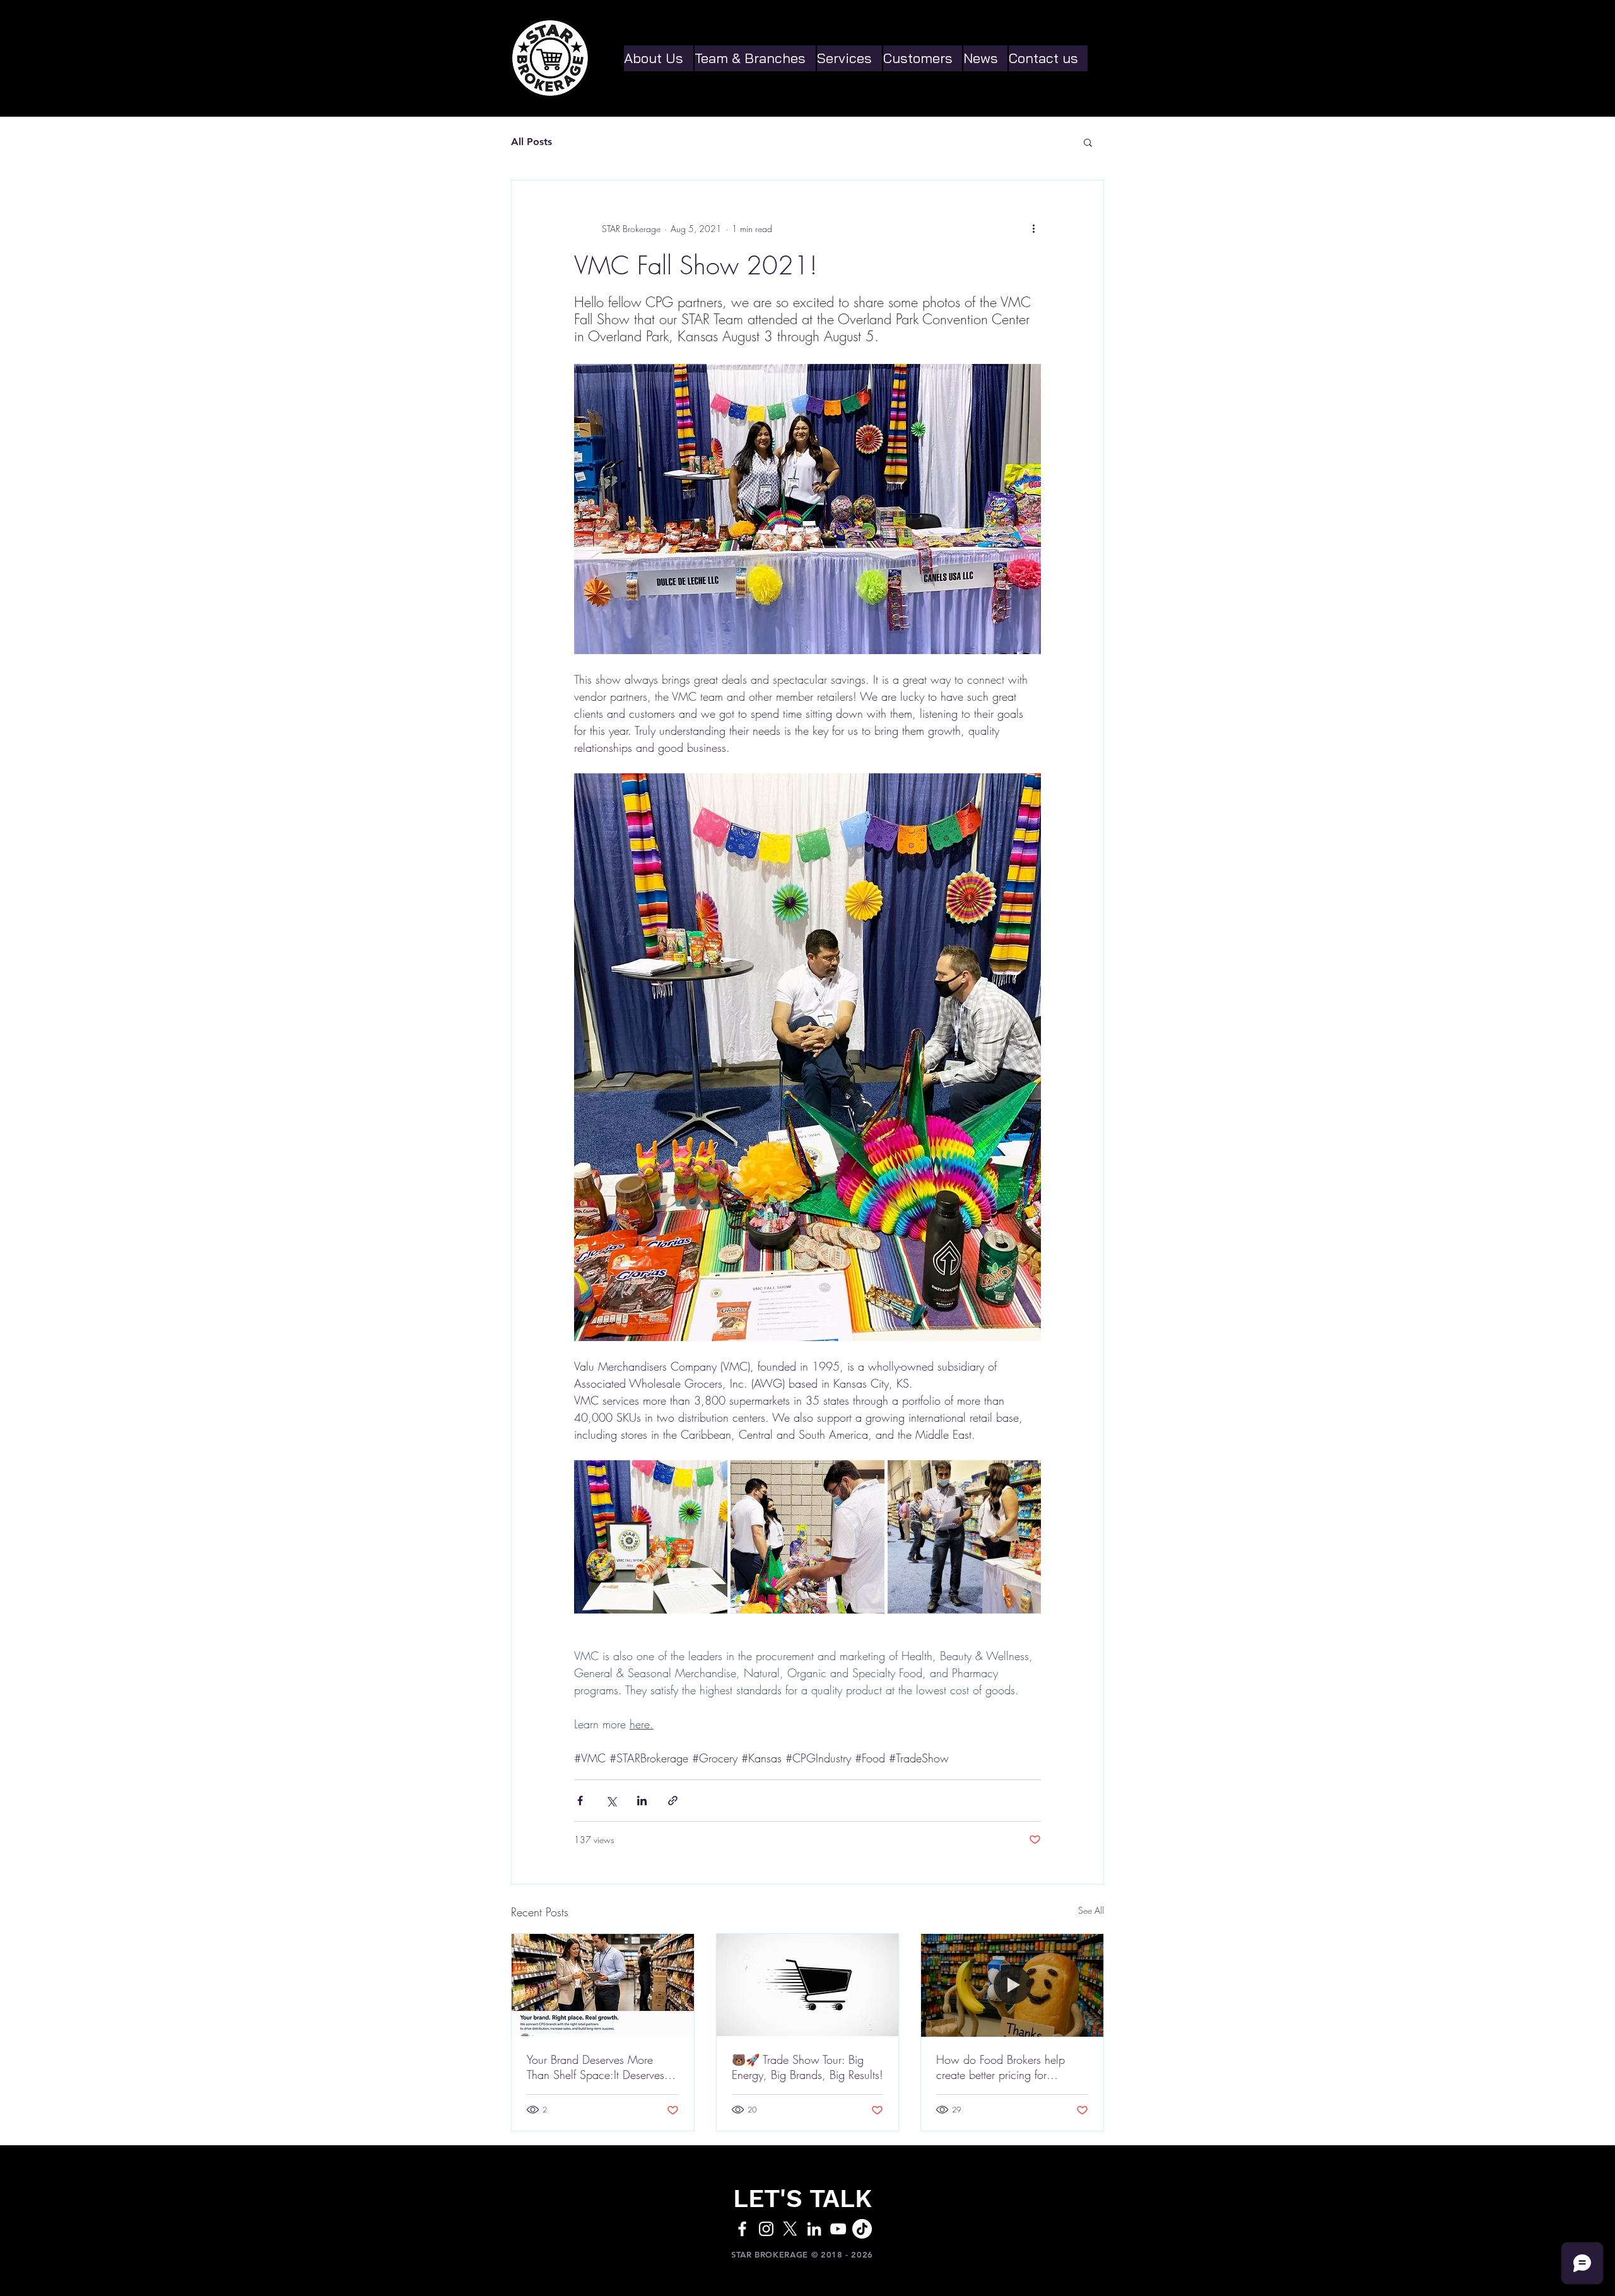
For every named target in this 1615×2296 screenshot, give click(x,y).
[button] (1088, 142)
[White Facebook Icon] (742, 2229)
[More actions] (1033, 228)
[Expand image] (651, 1537)
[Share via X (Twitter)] (611, 1801)
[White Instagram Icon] (766, 2229)
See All (1091, 1910)
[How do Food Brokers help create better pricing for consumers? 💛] (1012, 1985)
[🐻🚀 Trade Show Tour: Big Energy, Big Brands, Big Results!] (808, 1985)
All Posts (531, 142)
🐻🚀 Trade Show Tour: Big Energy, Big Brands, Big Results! (807, 2067)
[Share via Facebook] (580, 1801)
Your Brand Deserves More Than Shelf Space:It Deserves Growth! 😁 (596, 2067)
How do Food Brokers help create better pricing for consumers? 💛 (1001, 2067)
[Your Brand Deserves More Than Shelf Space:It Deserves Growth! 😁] (603, 1985)
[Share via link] (673, 1801)
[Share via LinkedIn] (642, 1801)
